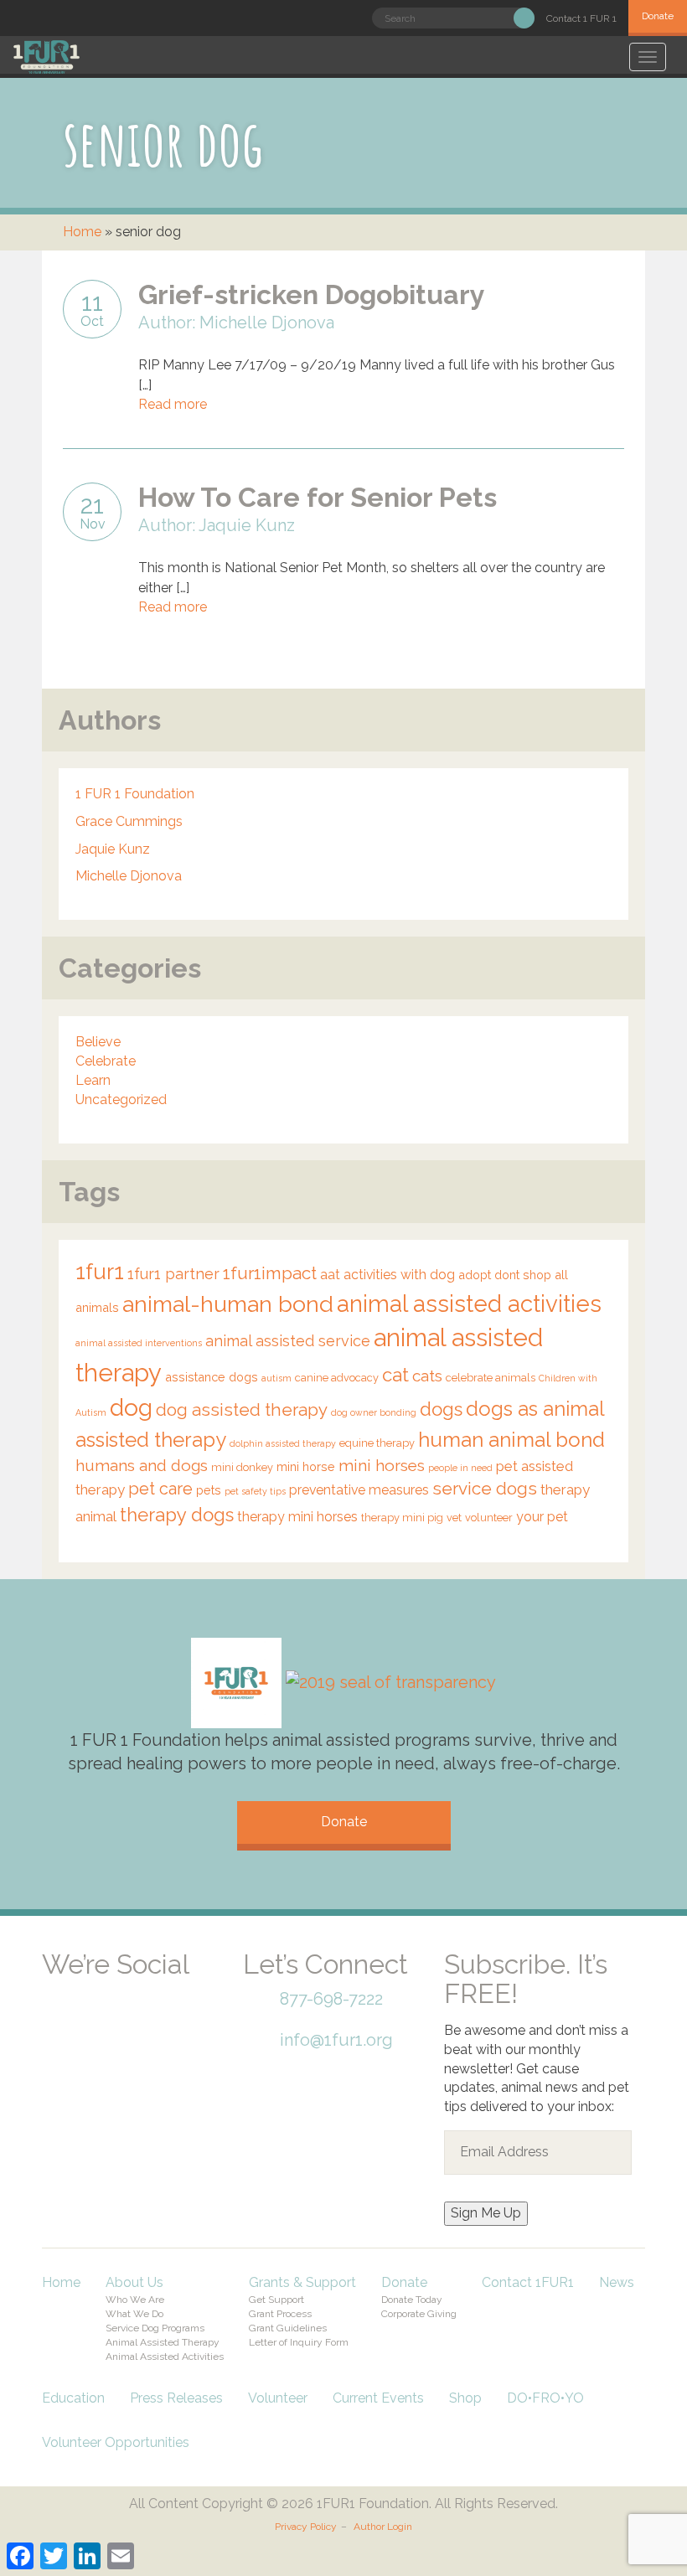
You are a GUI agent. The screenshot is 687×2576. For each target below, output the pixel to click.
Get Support (276, 2300)
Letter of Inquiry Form (299, 2342)
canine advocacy (337, 1378)
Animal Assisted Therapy (163, 2342)
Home (82, 232)
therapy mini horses (297, 1517)
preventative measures (359, 1490)
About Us (134, 2282)
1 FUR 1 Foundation (135, 794)
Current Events (378, 2398)
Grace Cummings (129, 821)
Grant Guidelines (288, 2328)
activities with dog (399, 1275)
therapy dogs (177, 1515)
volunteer (489, 1518)
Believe (98, 1042)
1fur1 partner (173, 1274)
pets (209, 1490)
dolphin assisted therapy (283, 1443)
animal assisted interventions (139, 1343)
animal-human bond (228, 1304)
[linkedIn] (184, 1987)
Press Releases (176, 2398)
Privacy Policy (306, 2527)
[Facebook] (67, 1987)
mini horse (306, 1466)
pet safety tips (255, 1491)
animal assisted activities (469, 1303)
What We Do (134, 2314)
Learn (93, 1080)
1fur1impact (270, 1273)
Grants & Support (302, 2282)
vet (454, 1518)
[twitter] (126, 1987)
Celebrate (106, 1061)
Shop (465, 2398)
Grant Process (280, 2314)
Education (73, 2398)
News (617, 2282)
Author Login (383, 2527)
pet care (160, 1489)
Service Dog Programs (155, 2328)
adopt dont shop (505, 1275)
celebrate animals (491, 1378)
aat (330, 1275)
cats (427, 1376)
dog (131, 1407)
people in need (460, 1468)
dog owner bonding (374, 1412)
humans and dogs (142, 1465)
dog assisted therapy (242, 1410)
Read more (173, 404)
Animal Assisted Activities (165, 2357)
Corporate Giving (419, 2314)
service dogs (485, 1489)
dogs (441, 1409)
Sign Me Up (486, 2213)
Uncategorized (121, 1100)
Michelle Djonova (129, 876)
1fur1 (100, 1272)
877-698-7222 (331, 1999)
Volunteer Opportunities (116, 2442)
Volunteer (278, 2398)
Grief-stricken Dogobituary (312, 294)
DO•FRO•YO (545, 2398)
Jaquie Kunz (113, 849)
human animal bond (511, 1440)
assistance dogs (212, 1377)
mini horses (382, 1465)
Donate (658, 16)
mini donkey (242, 1467)
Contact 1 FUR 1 (581, 18)
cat (395, 1375)
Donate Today (412, 2300)
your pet (542, 1517)
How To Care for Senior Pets (318, 497)
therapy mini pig (402, 1518)
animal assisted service (288, 1341)
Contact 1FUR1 (528, 2282)
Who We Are (135, 2300)
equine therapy (377, 1443)
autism (276, 1378)
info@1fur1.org (336, 2040)
